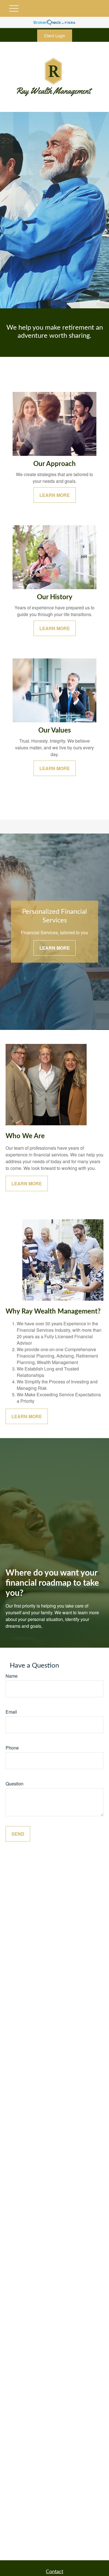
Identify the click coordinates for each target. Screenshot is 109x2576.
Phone (12, 1748)
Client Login (55, 36)
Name (12, 1676)
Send (18, 1834)
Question (15, 1784)
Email (11, 1712)
